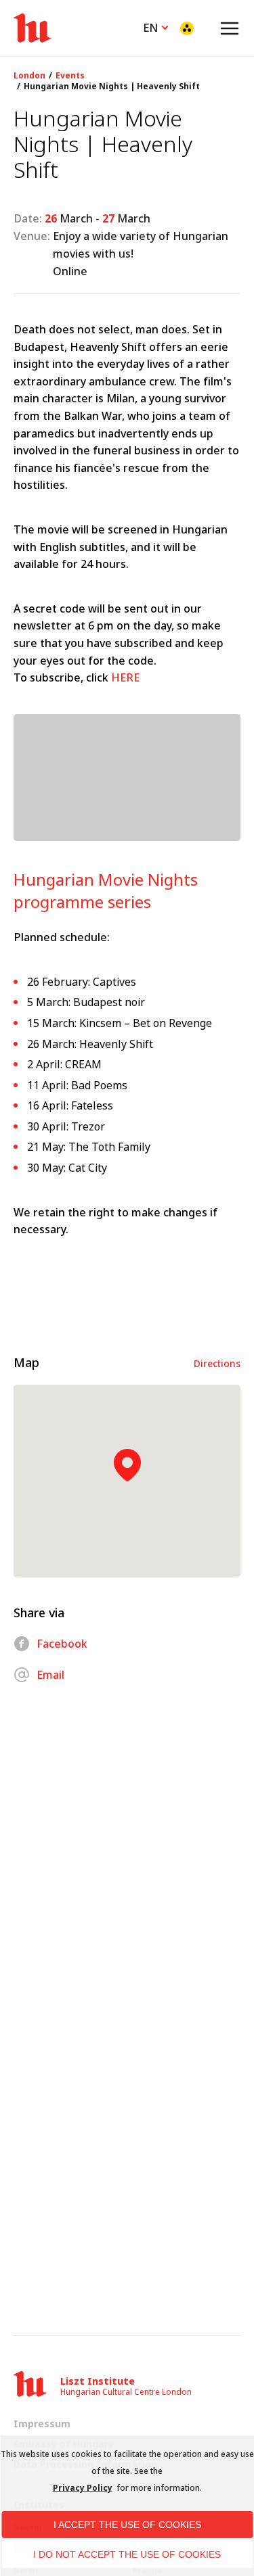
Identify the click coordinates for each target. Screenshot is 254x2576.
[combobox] (156, 26)
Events (70, 76)
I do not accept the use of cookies (127, 2554)
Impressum (42, 2424)
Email (50, 1675)
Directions (217, 1363)
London (29, 76)
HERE (125, 677)
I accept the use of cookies (127, 2525)
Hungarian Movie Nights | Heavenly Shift (112, 87)
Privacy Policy (83, 2488)
